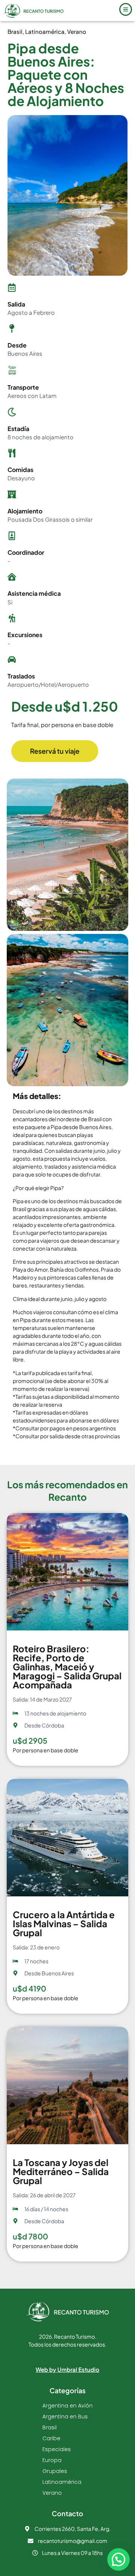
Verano (77, 31)
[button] (118, 2559)
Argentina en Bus (65, 2417)
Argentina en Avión (67, 2406)
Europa (52, 2460)
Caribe (51, 2438)
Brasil (15, 31)
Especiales (57, 2449)
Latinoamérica (45, 31)
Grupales (55, 2471)
